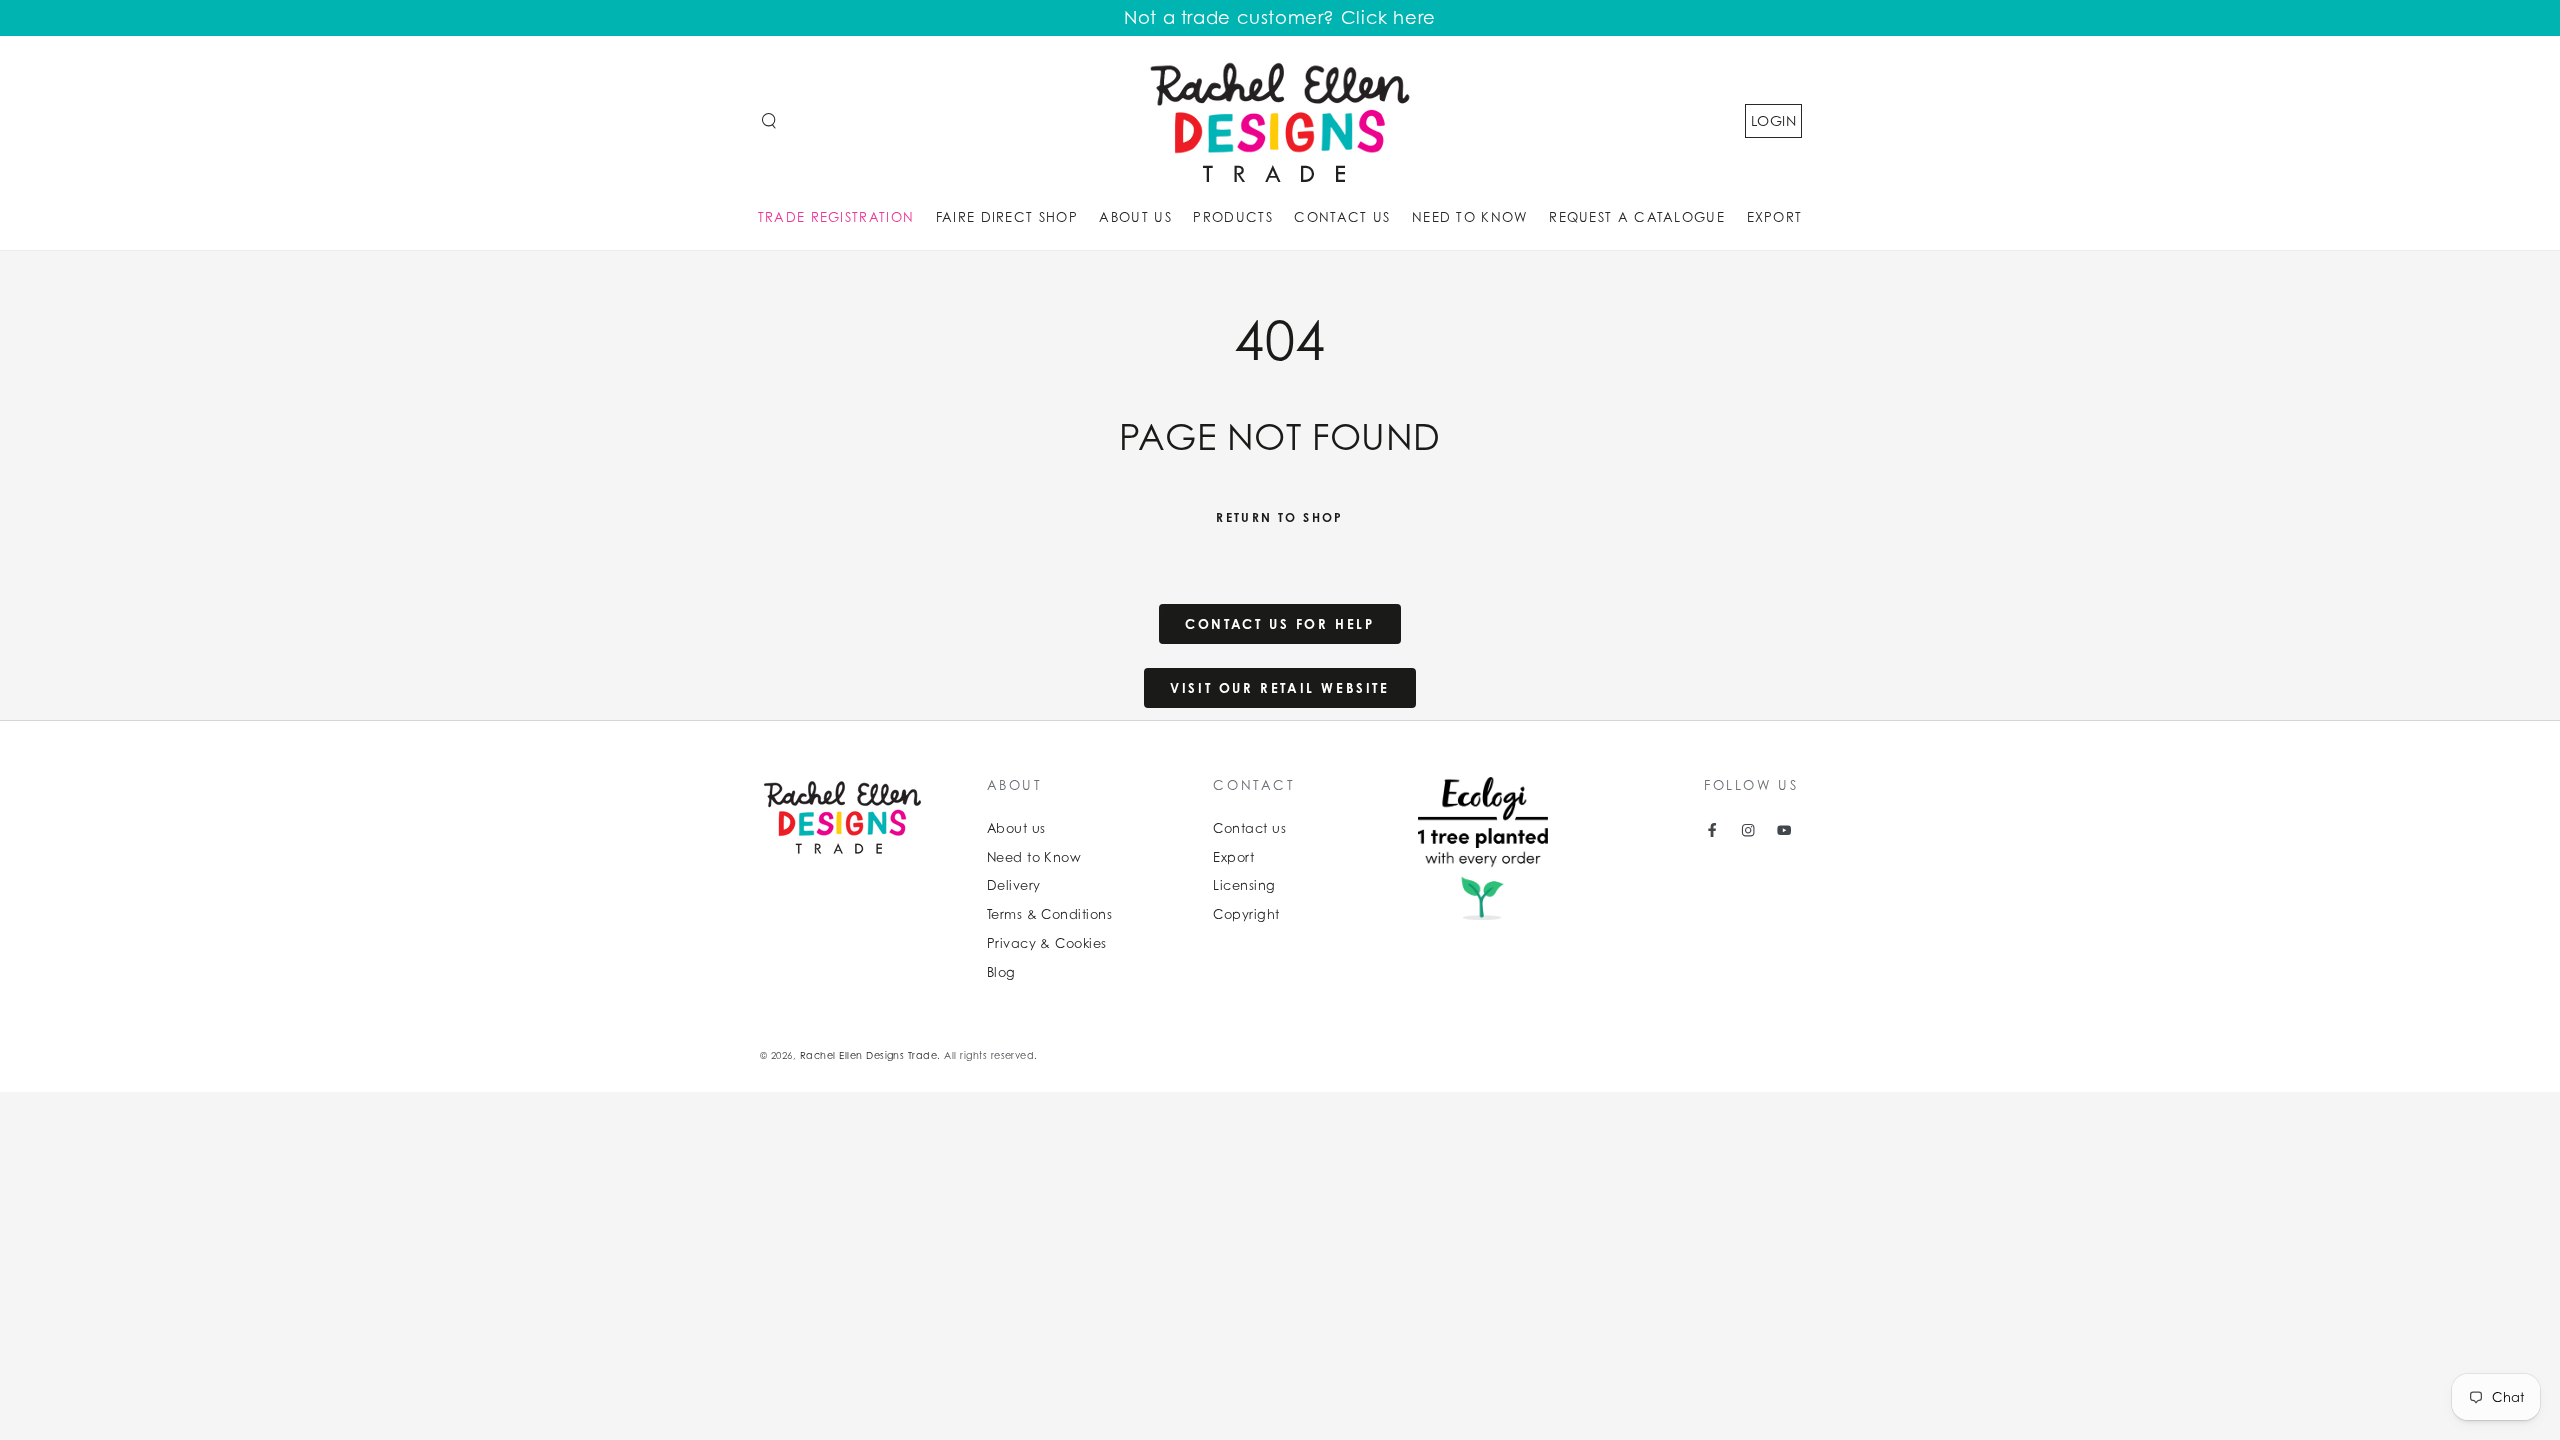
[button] (769, 120)
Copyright (1246, 914)
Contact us (1249, 828)
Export (1233, 857)
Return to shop (1280, 517)
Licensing (1244, 885)
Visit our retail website (1279, 688)
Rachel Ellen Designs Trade (868, 1055)
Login (1773, 120)
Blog (1001, 972)
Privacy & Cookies (1047, 943)
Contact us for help (1279, 624)
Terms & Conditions (1050, 914)
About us (1016, 828)
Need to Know (1034, 857)
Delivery (1014, 885)
